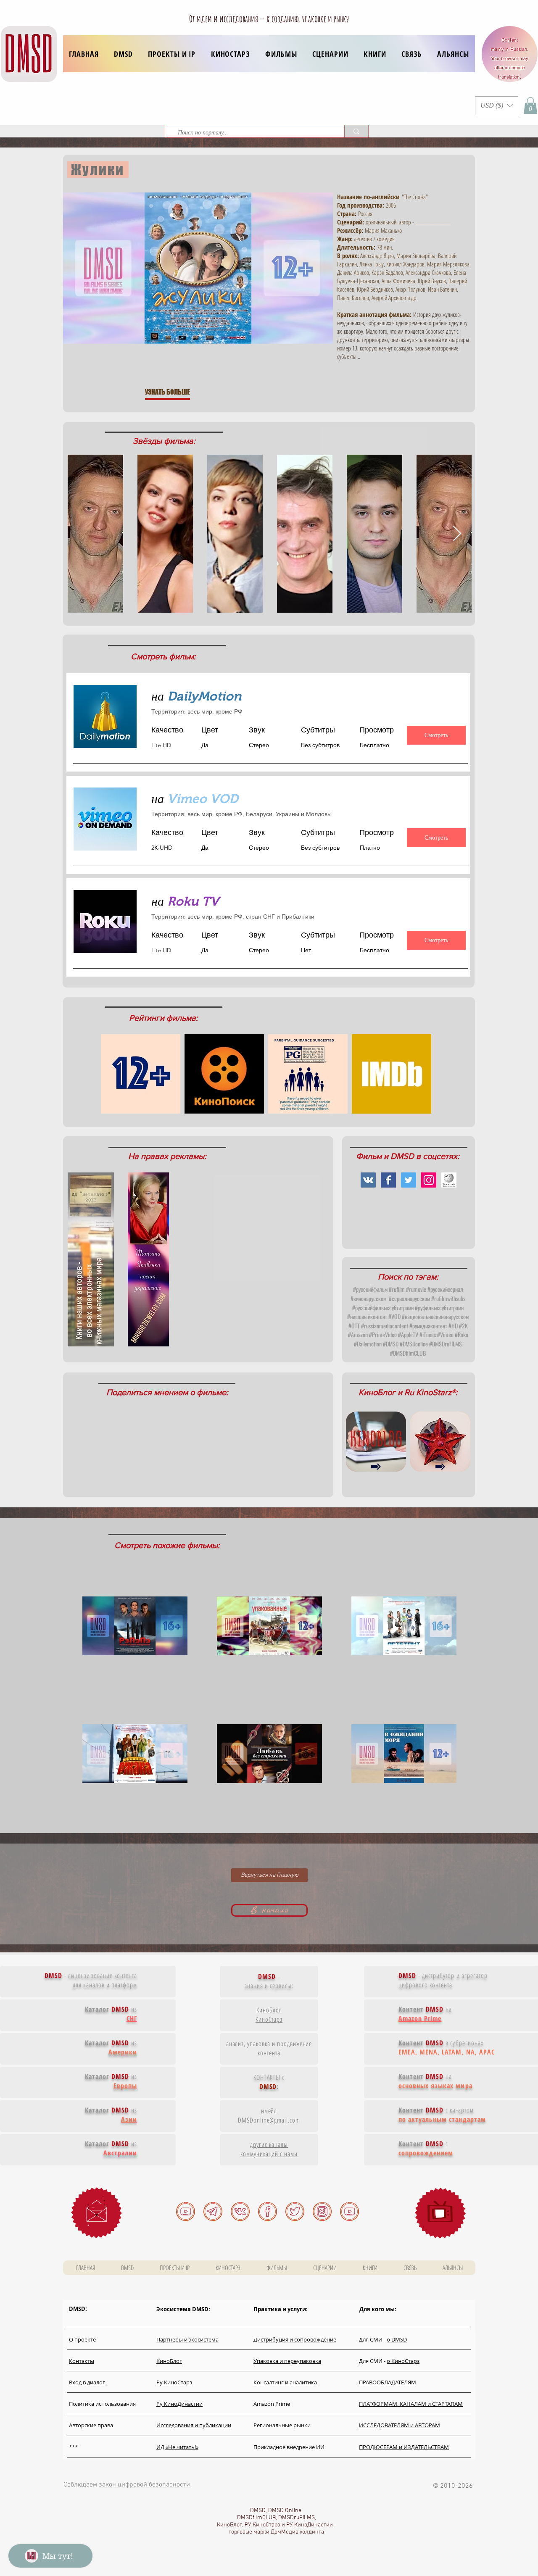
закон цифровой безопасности (144, 2485)
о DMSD (397, 2339)
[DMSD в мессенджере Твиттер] (295, 2211)
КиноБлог (269, 2010)
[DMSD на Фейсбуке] (268, 2211)
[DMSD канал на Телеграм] (213, 2211)
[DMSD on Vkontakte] (368, 1180)
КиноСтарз (269, 2019)
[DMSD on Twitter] (409, 1180)
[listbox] (497, 106)
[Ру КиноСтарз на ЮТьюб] (349, 2211)
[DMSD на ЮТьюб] (186, 2211)
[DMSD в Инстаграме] (322, 2211)
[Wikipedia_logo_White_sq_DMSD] (449, 1180)
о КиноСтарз (403, 2361)
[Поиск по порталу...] (356, 131)
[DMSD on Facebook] (388, 1180)
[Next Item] (457, 534)
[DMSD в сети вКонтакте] (240, 2211)
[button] (172, 54)
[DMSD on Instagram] (429, 1180)
